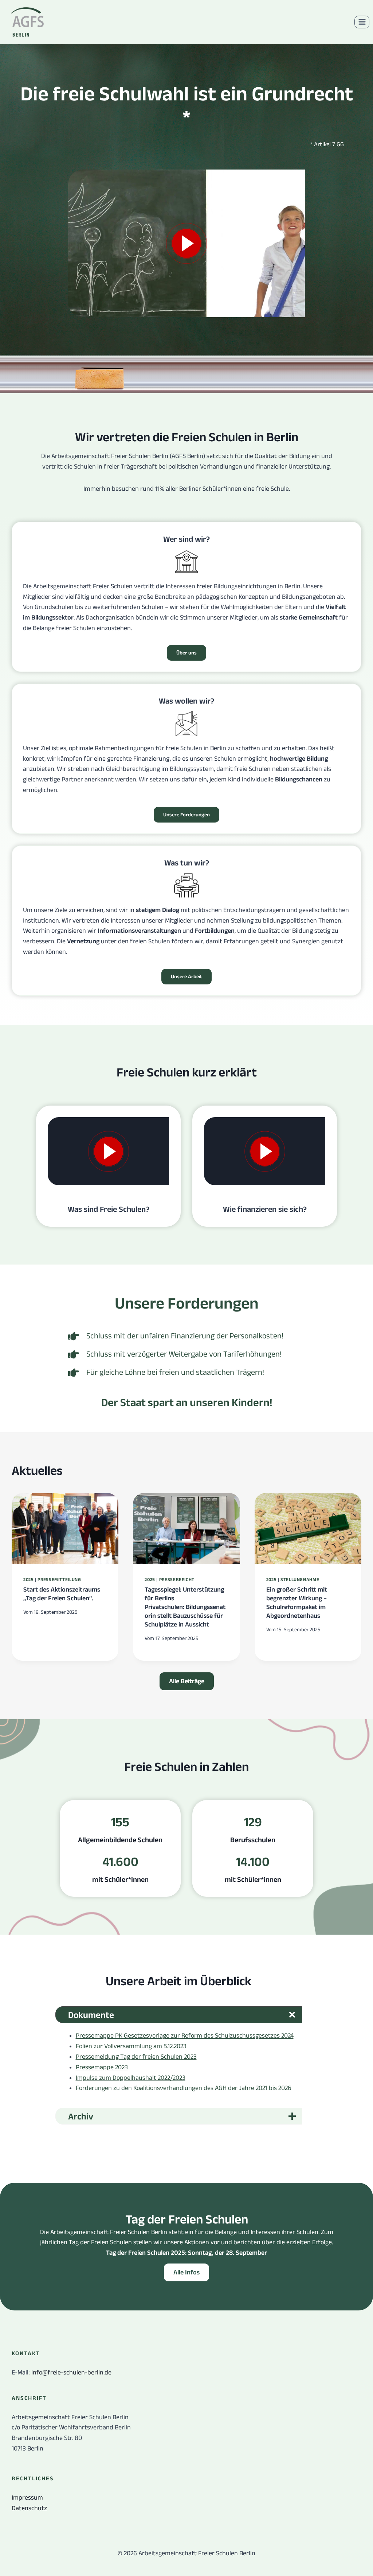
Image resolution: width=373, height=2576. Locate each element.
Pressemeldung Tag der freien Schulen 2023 (136, 2057)
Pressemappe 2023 (102, 2067)
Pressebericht (177, 1580)
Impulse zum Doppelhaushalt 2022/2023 (131, 2078)
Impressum (27, 2497)
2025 (29, 1580)
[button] (186, 2272)
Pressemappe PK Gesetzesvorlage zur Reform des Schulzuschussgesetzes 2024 (185, 2035)
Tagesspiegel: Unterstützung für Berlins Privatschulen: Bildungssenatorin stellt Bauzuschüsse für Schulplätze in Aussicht (185, 1607)
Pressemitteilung (59, 1580)
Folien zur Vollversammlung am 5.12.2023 (131, 2046)
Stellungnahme (300, 1580)
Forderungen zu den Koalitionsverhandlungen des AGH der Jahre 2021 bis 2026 (184, 2088)
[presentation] (65, 1529)
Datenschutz (29, 2508)
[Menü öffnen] (362, 22)
